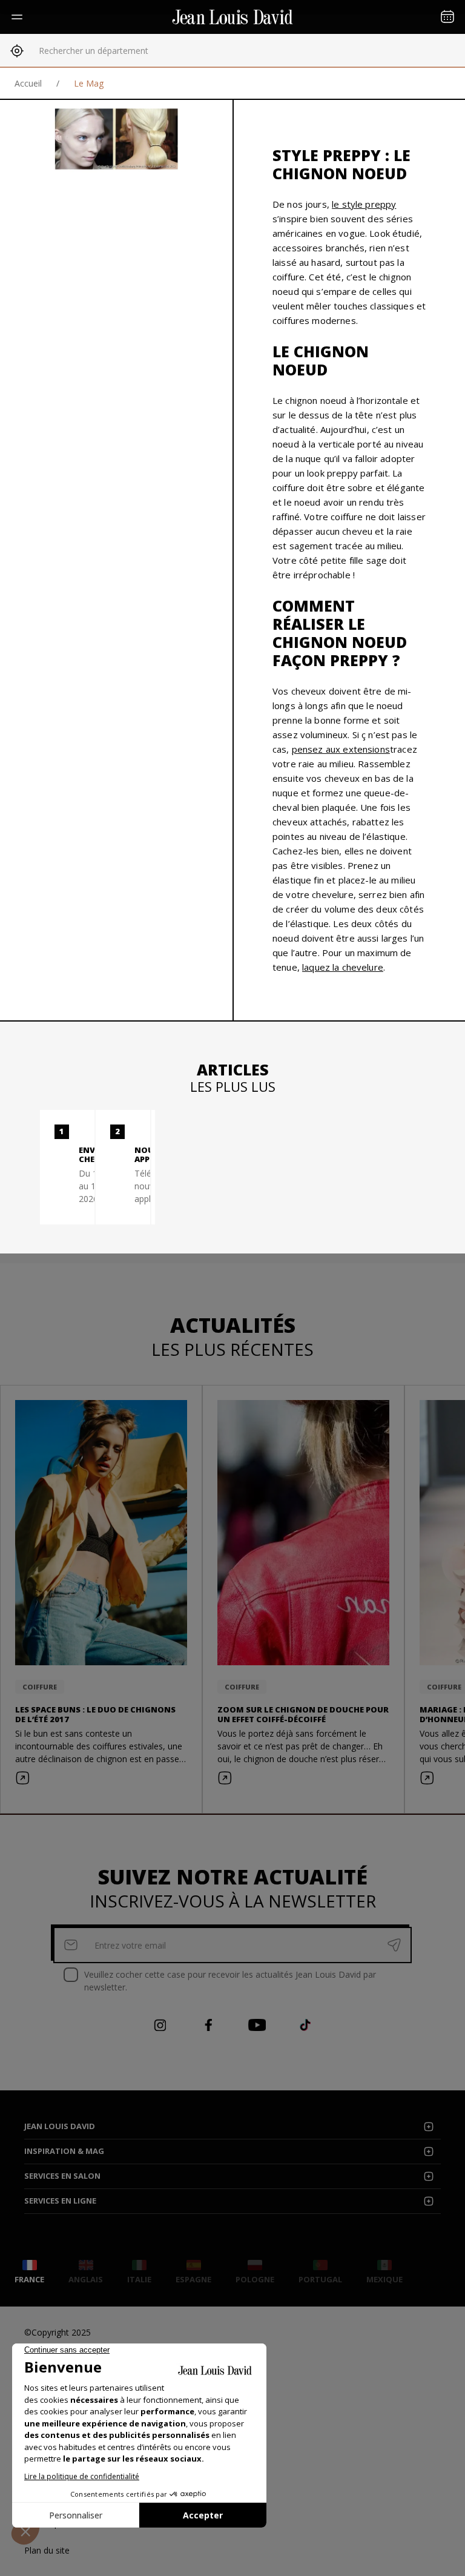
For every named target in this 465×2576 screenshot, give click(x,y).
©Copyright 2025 (58, 2332)
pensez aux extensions (341, 749)
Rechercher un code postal (91, 51)
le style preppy (364, 204)
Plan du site (47, 2550)
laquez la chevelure (343, 967)
